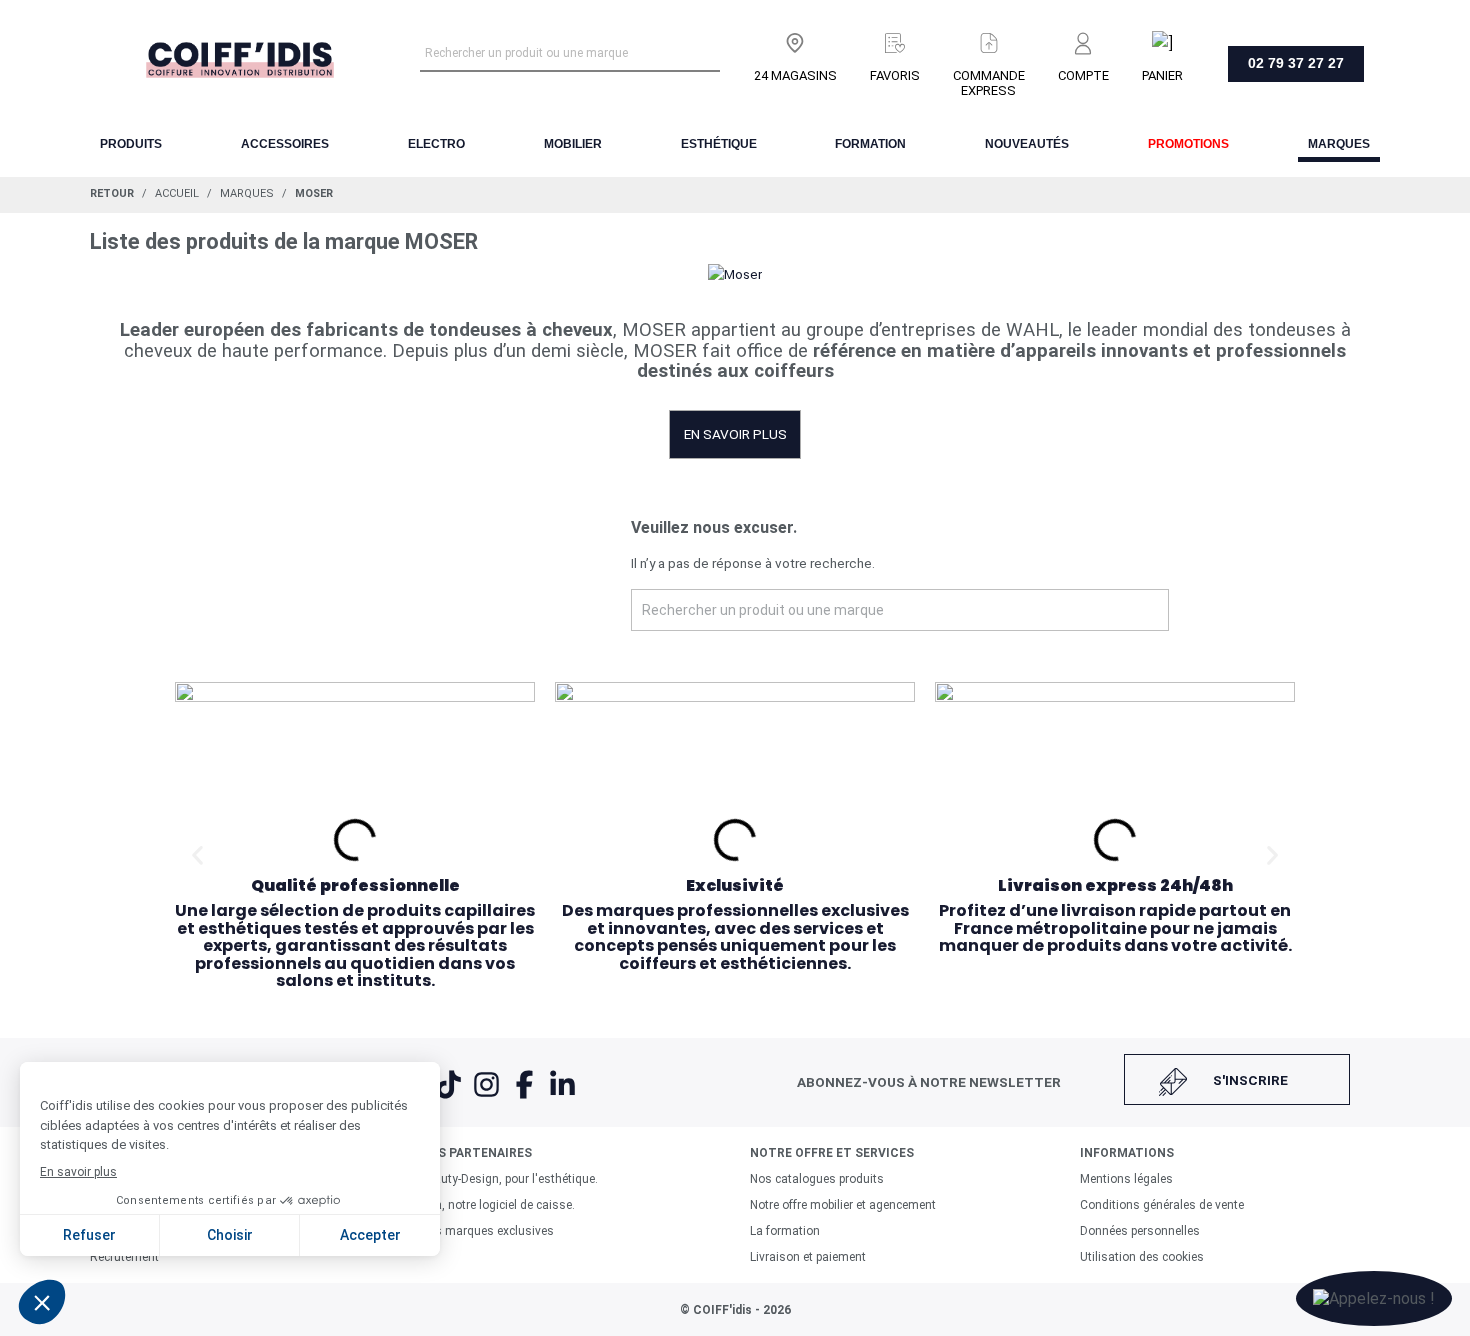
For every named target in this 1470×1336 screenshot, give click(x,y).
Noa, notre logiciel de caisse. (497, 1205)
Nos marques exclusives (487, 1231)
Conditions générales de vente (1162, 1205)
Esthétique (719, 144)
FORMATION (870, 144)
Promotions (1188, 144)
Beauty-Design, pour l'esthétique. (509, 1179)
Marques (1339, 144)
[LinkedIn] (562, 1097)
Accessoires (285, 144)
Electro (436, 144)
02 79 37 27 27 (1296, 63)
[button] (197, 854)
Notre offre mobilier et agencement (843, 1205)
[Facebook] (526, 1097)
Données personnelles (1140, 1231)
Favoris (895, 75)
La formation (785, 1231)
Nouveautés (1027, 144)
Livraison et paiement (808, 1257)
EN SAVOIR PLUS (735, 434)
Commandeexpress (989, 83)
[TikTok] (450, 1097)
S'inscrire (1250, 1080)
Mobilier (573, 144)
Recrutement (124, 1257)
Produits (131, 144)
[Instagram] (488, 1097)
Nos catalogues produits (817, 1179)
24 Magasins (795, 75)
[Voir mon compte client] (1083, 39)
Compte (1083, 75)
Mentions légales (1126, 1179)
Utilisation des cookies (1142, 1257)
